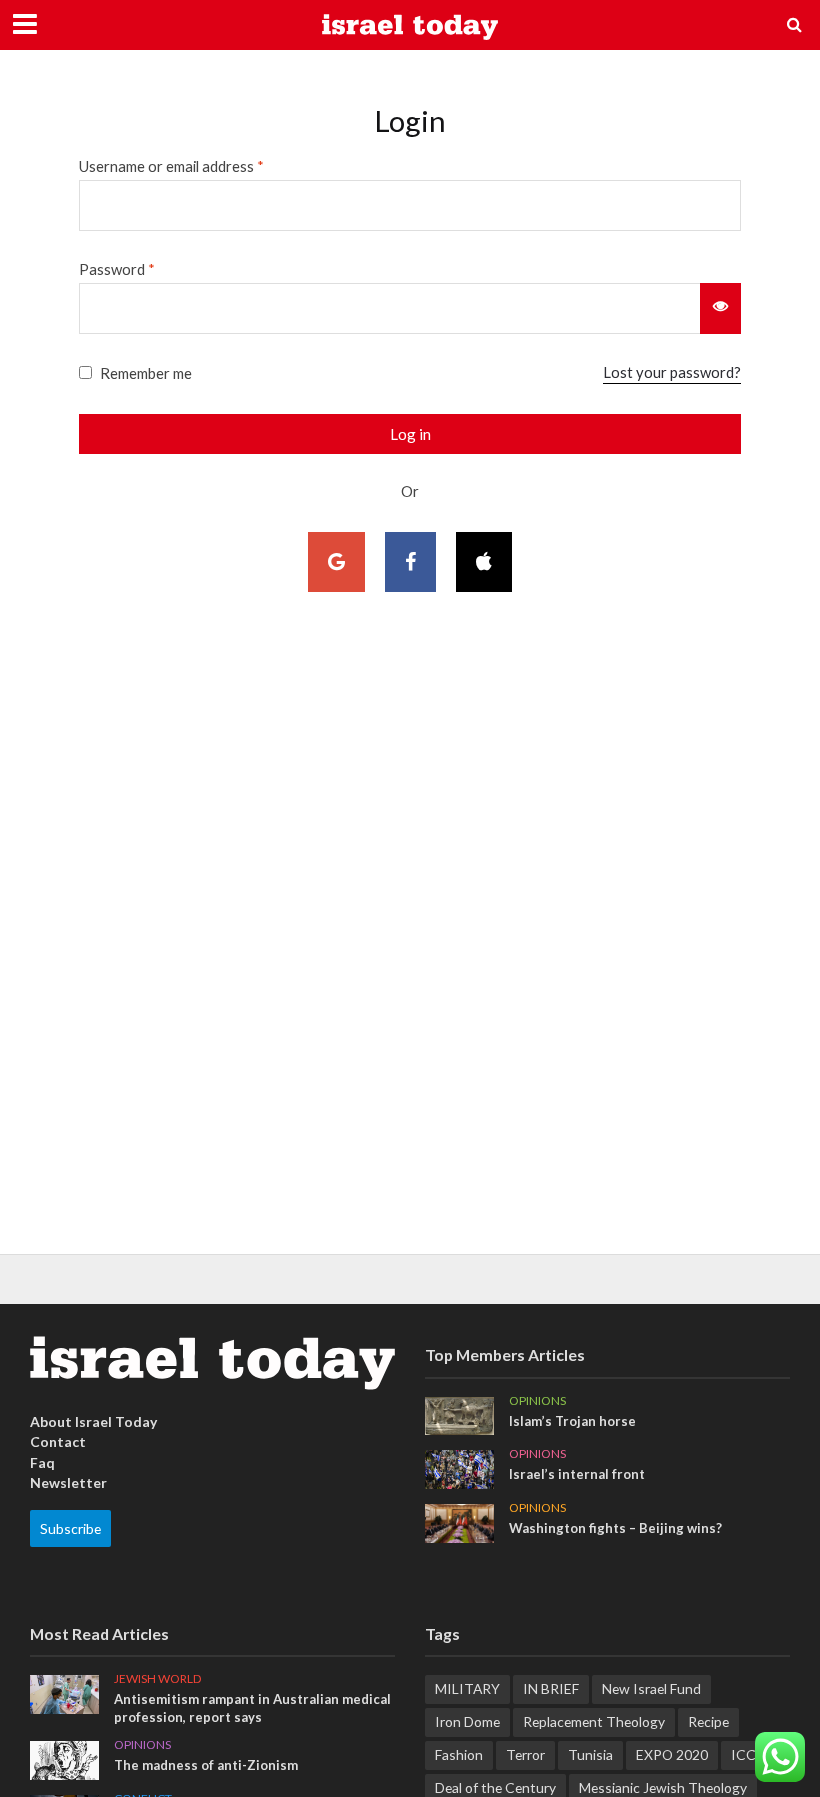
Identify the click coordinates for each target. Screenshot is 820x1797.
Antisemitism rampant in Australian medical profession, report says (252, 1708)
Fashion (459, 1754)
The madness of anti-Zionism (206, 1765)
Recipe (708, 1721)
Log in (410, 434)
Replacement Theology (594, 1721)
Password (117, 269)
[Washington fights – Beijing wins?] (459, 1521)
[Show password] (720, 308)
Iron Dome (467, 1721)
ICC (743, 1754)
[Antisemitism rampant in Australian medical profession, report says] (64, 1692)
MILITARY (467, 1688)
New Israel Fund (651, 1688)
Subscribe (70, 1528)
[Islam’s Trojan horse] (459, 1414)
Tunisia (590, 1754)
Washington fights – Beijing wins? (615, 1528)
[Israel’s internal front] (459, 1467)
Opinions (537, 1401)
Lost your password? (672, 372)
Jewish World (158, 1679)
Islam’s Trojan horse (572, 1421)
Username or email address (171, 166)
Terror (525, 1754)
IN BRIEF (551, 1688)
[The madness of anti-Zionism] (64, 1758)
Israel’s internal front (577, 1474)
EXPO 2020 (672, 1754)
